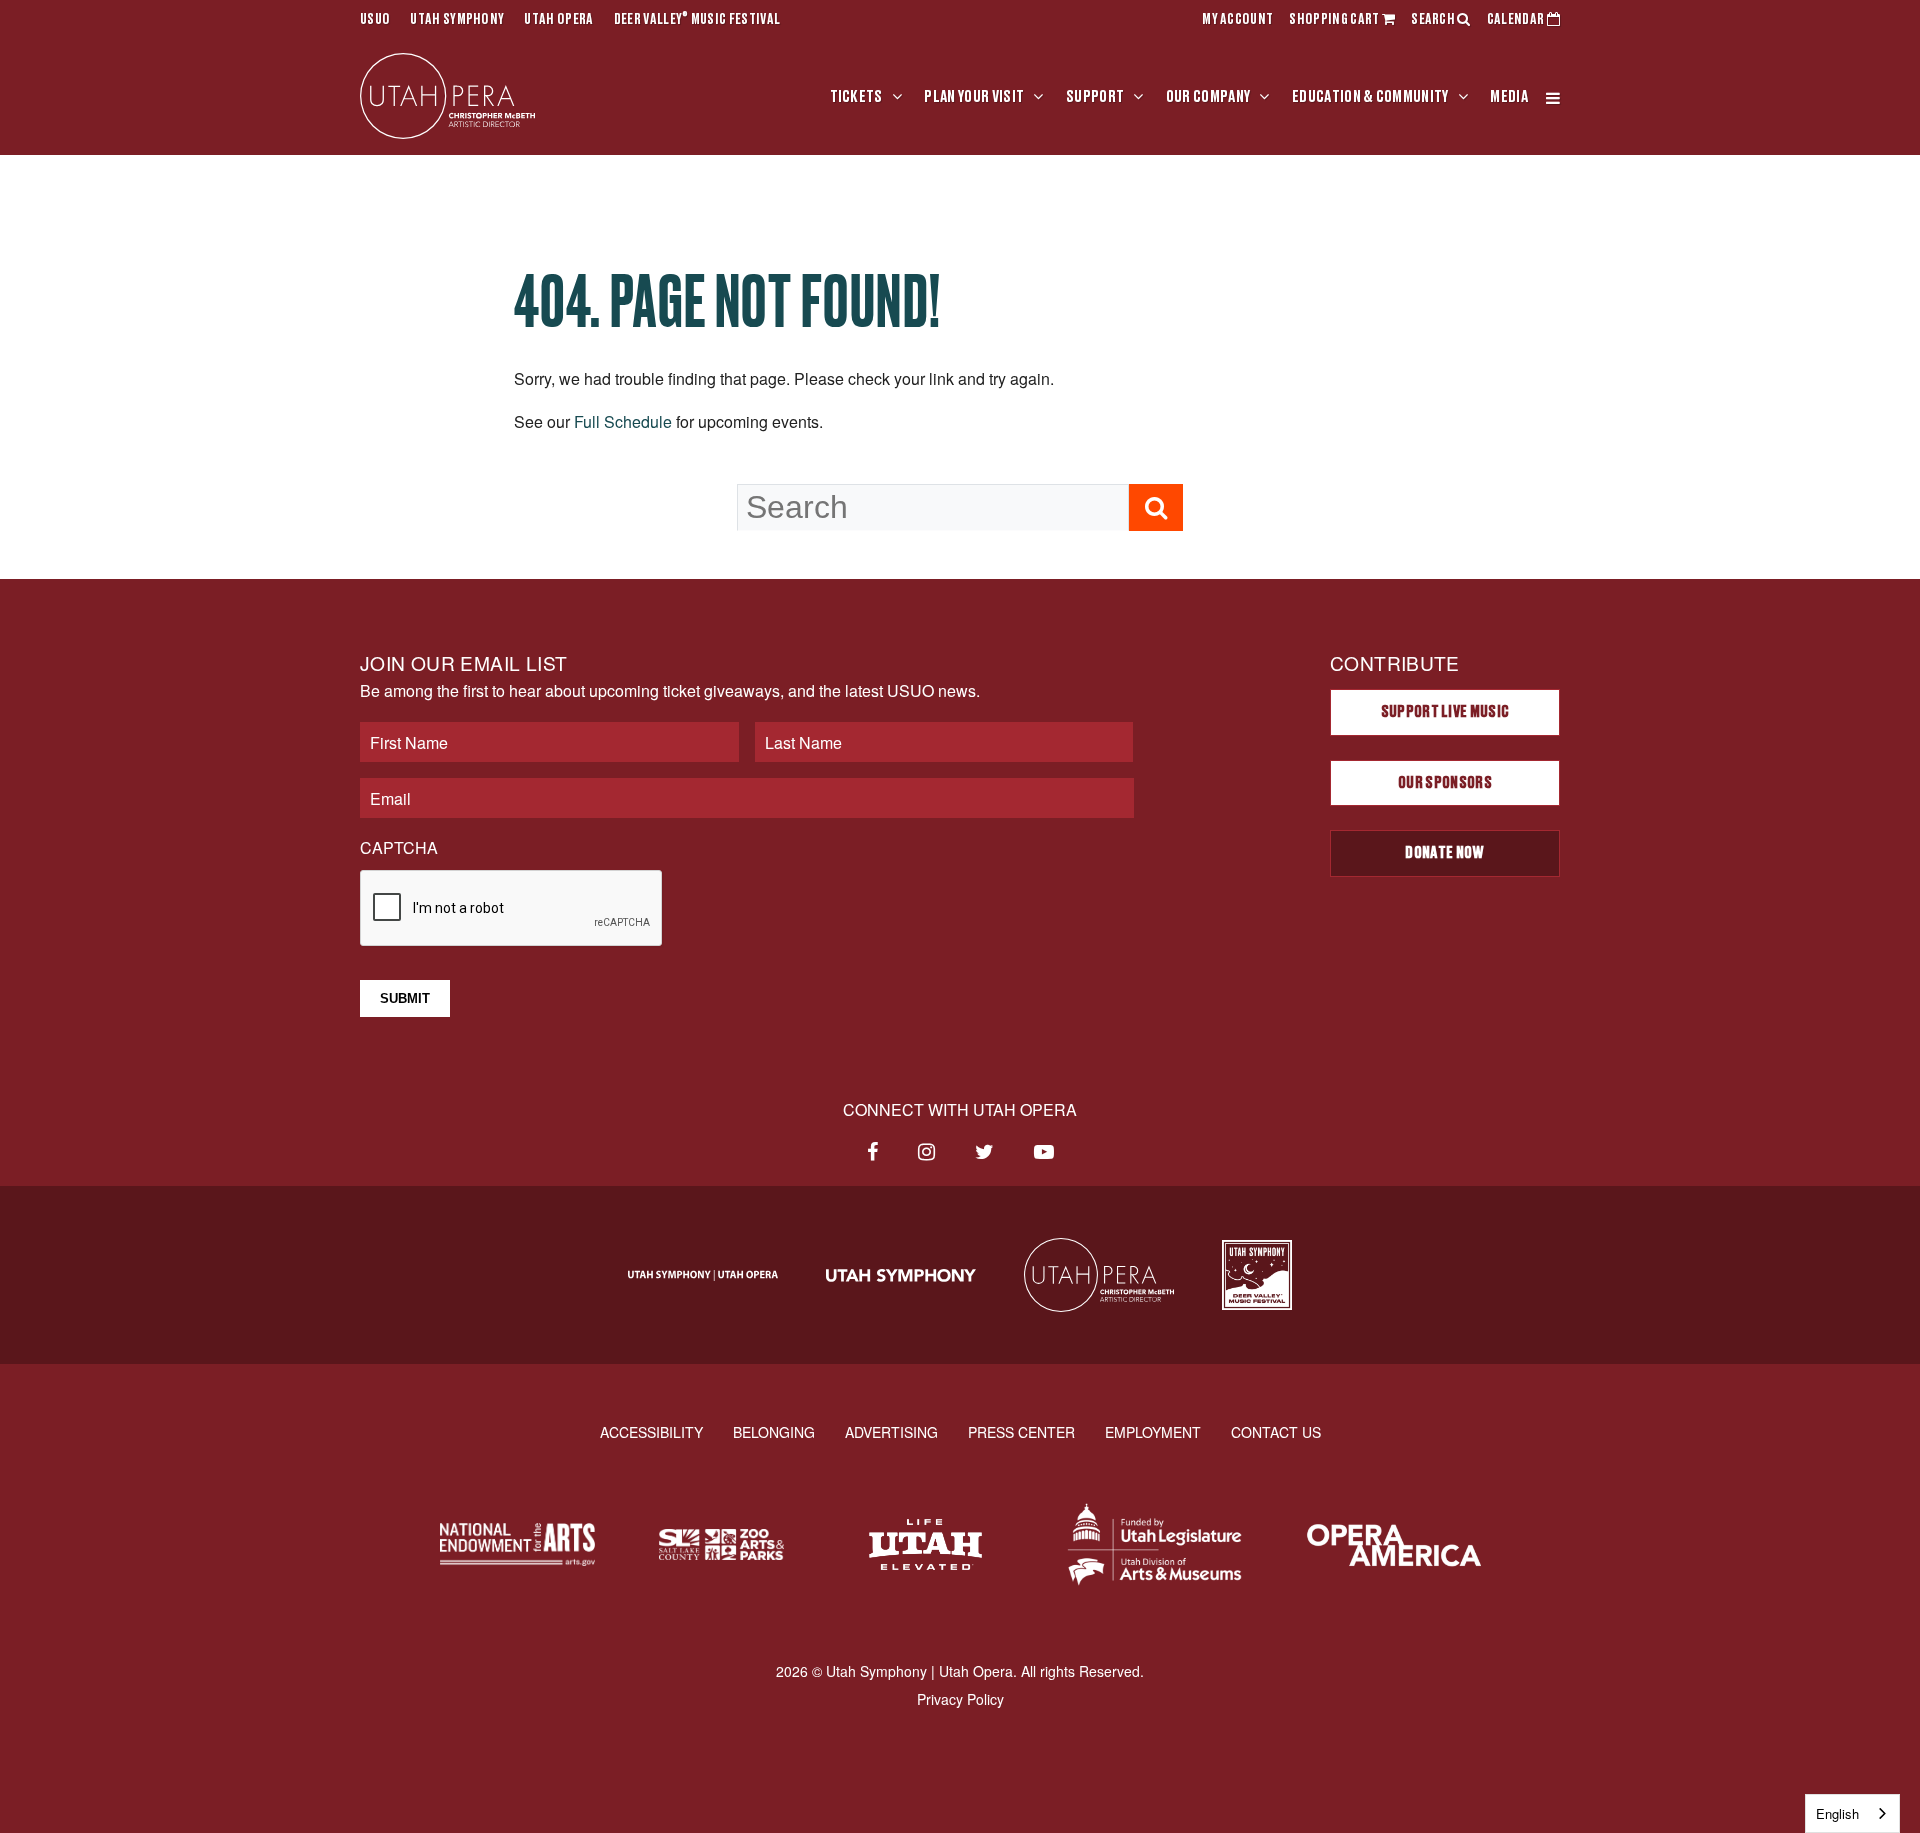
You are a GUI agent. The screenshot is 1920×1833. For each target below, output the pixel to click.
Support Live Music (1445, 712)
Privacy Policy (960, 1699)
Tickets (856, 97)
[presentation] (512, 909)
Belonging (774, 1432)
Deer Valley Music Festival (697, 20)
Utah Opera (558, 20)
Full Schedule (623, 421)
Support (1095, 97)
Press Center (1021, 1432)
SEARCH (1434, 20)
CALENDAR (1517, 20)
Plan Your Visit (974, 97)
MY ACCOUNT (1237, 20)
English (1837, 1813)
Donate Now (1444, 853)
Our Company (1208, 97)
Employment (1153, 1432)
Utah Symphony (457, 20)
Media (1509, 97)
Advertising (891, 1432)
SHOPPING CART (1335, 20)
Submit (405, 998)
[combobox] (1852, 1813)
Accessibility (651, 1432)
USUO (375, 20)
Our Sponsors (1445, 783)
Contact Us (1276, 1432)
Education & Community (1370, 97)
